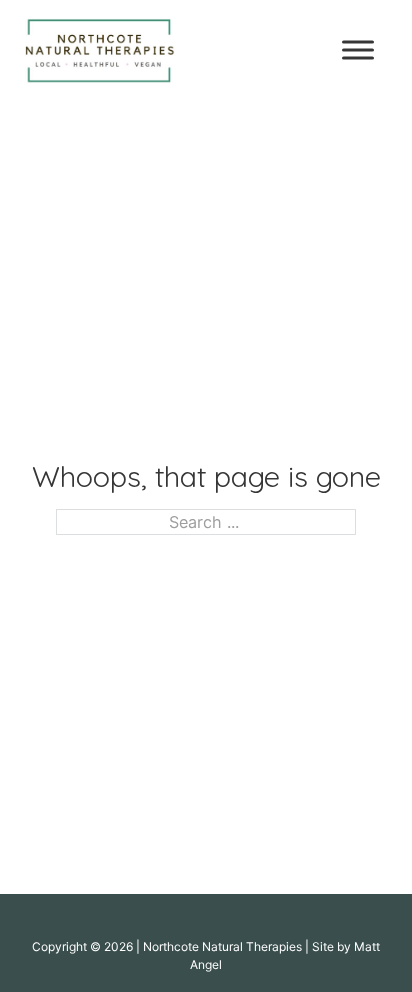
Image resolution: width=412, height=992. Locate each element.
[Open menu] (358, 50)
